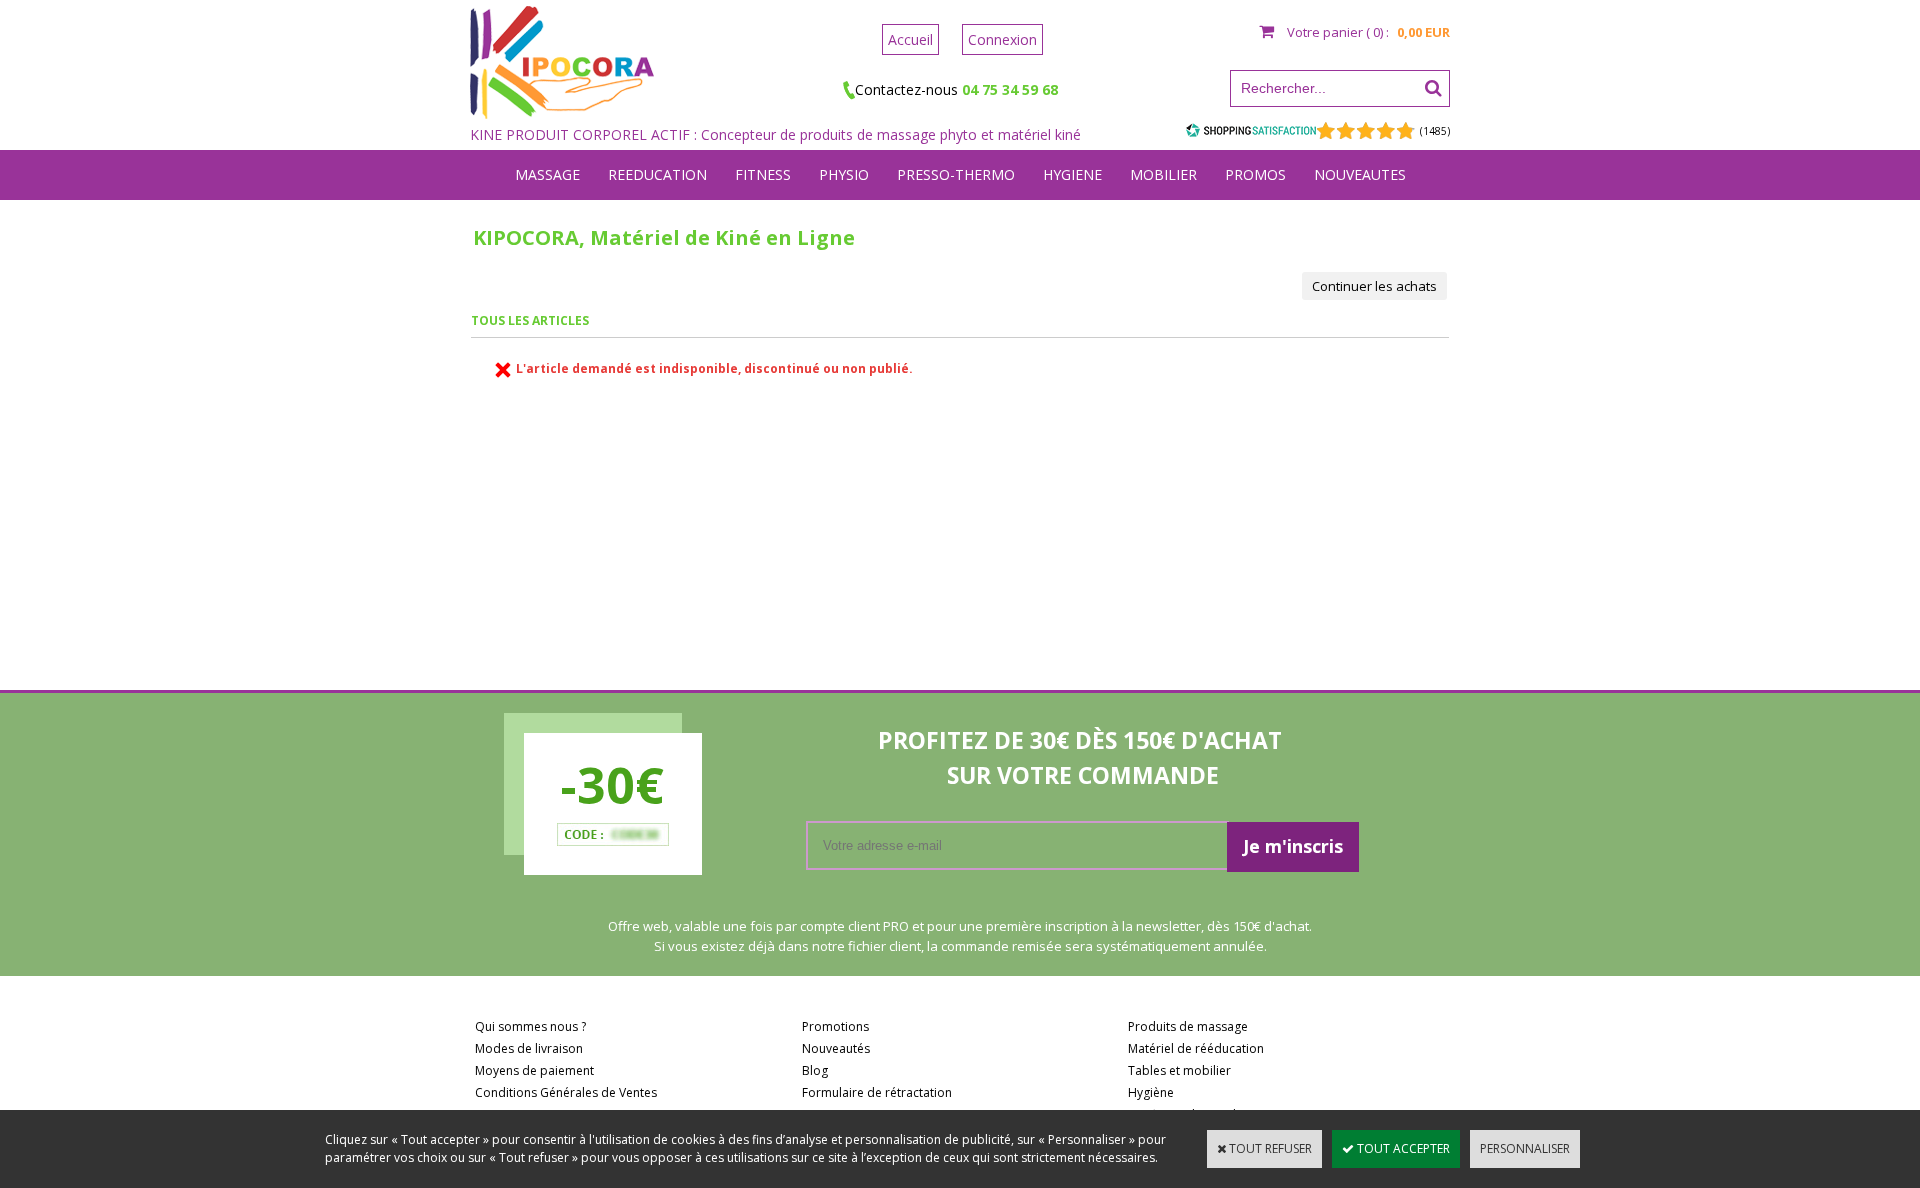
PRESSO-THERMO (956, 174)
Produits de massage (1188, 1026)
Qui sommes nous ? (530, 1026)
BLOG (960, 224)
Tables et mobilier (1179, 1070)
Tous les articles (530, 320)
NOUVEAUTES (1360, 174)
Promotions (835, 1026)
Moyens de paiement (534, 1070)
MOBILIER (1163, 174)
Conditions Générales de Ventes (566, 1092)
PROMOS (1255, 174)
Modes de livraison (529, 1048)
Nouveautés (836, 1048)
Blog (815, 1070)
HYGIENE (1072, 174)
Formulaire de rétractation (877, 1092)
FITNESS (763, 174)
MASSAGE (547, 174)
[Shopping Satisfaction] (1251, 130)
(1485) (1435, 131)
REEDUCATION (657, 174)
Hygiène (1151, 1092)
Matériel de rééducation (1196, 1048)
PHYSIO (844, 174)
